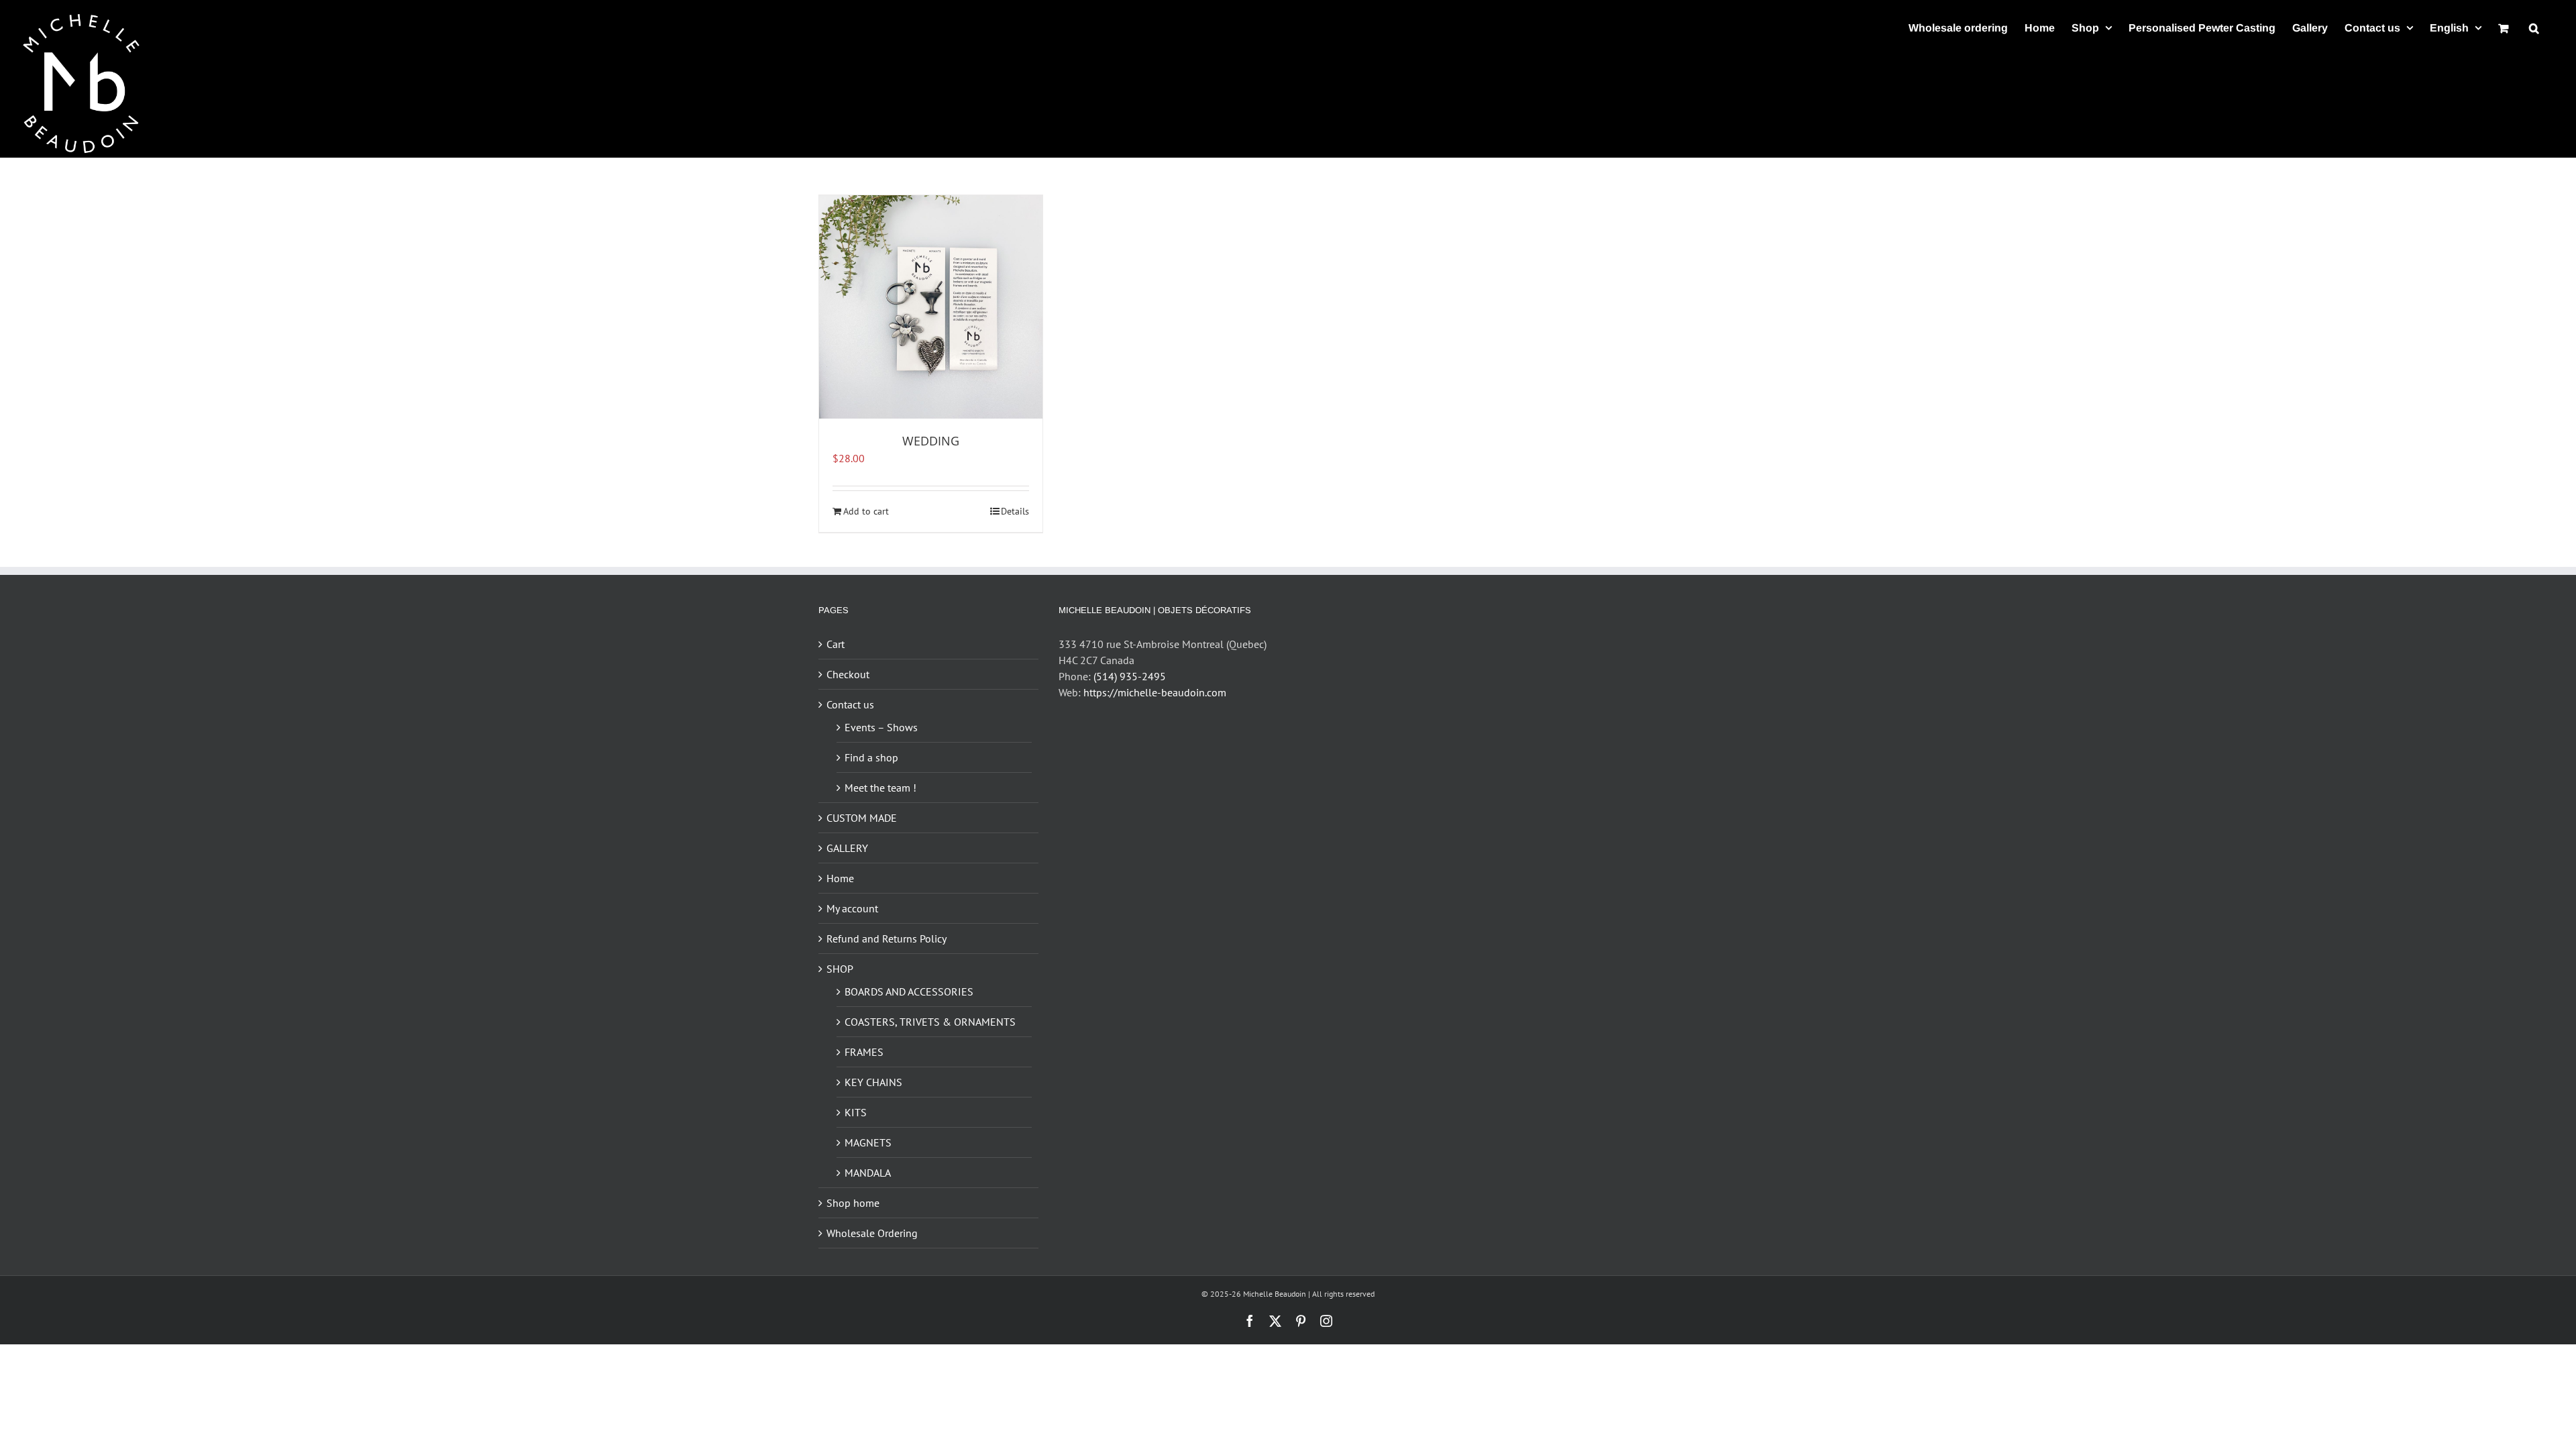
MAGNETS (868, 1142)
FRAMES (864, 1052)
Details (1015, 511)
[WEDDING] (931, 307)
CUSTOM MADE (862, 818)
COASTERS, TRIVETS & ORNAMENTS (930, 1022)
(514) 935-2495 (1130, 676)
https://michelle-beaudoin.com (1155, 692)
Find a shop (871, 757)
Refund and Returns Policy (887, 938)
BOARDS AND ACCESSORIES (909, 991)
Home (840, 878)
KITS (856, 1112)
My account (852, 908)
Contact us (850, 704)
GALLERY (847, 848)
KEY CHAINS (873, 1082)
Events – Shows (881, 727)
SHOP (840, 969)
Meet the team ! (880, 788)
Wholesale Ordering (872, 1233)
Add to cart (866, 511)
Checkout (848, 674)
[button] (2534, 28)
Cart (836, 644)
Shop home (853, 1203)
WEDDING (931, 441)
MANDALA (868, 1173)
